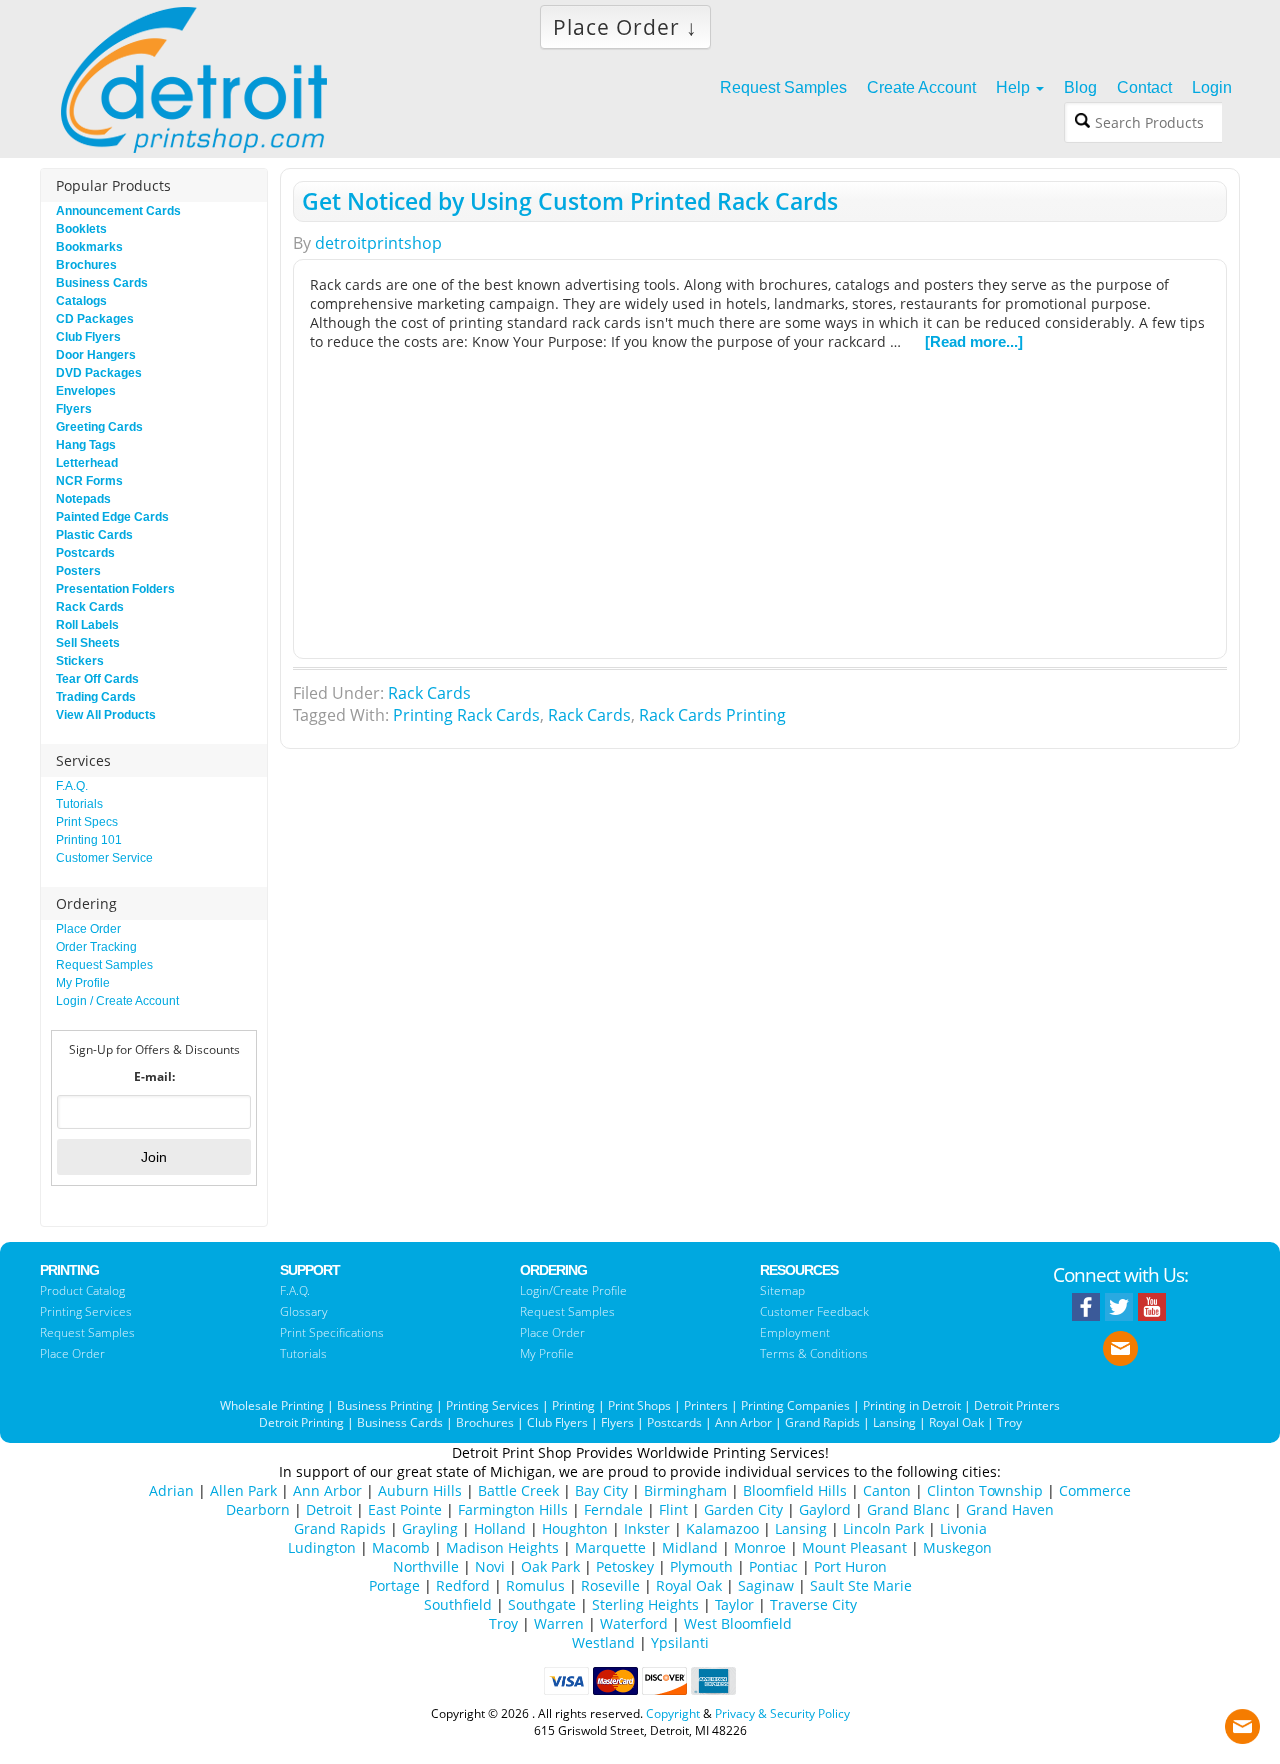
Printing (573, 1405)
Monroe (760, 1547)
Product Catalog (82, 1290)
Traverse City (813, 1604)
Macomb (401, 1547)
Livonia (963, 1528)
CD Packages (95, 319)
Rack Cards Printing (712, 715)
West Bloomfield (738, 1623)
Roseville (610, 1585)
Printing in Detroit (912, 1405)
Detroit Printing (301, 1422)
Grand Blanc (908, 1509)
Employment (795, 1332)
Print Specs (87, 822)
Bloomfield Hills (795, 1490)
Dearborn (258, 1509)
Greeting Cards (99, 427)
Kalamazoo (722, 1528)
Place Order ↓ (625, 27)
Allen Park (243, 1490)
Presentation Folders (115, 589)
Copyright (673, 1713)
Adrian (171, 1490)
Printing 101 (89, 840)
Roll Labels (87, 625)
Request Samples (104, 965)
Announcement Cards (118, 211)
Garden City (743, 1509)
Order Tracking (96, 947)
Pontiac (773, 1566)
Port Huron (850, 1566)
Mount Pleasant (854, 1547)
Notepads (83, 499)
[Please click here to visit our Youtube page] (1152, 1307)
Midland (690, 1547)
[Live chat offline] (1242, 1721)
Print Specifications (332, 1332)
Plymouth (701, 1566)
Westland (603, 1642)
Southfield (458, 1604)
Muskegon (957, 1547)
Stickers (80, 661)
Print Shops (639, 1405)
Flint (673, 1509)
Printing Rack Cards (466, 715)
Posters (78, 571)
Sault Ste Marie (861, 1585)
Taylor (734, 1604)
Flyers (74, 409)
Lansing (894, 1422)
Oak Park (550, 1566)
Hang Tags (86, 445)
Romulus (535, 1585)
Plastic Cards (94, 535)
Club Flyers (88, 337)
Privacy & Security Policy (782, 1713)
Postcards (85, 553)
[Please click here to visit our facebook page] (1086, 1307)
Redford (463, 1585)
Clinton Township (985, 1490)
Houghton (575, 1528)
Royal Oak (956, 1422)
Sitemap (782, 1290)
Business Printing (385, 1405)
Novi (490, 1566)
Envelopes (86, 391)
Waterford (634, 1623)
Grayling (430, 1528)
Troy (1009, 1422)
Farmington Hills (513, 1509)
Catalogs (81, 301)
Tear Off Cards (97, 679)
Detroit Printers (1017, 1405)
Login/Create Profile (573, 1290)
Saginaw (766, 1585)
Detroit (329, 1509)
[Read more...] (974, 341)
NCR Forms (89, 481)
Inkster (647, 1528)
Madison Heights (502, 1547)
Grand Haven (1010, 1509)
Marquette (610, 1547)
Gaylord (825, 1509)
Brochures (86, 265)
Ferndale (613, 1509)
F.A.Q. (72, 786)
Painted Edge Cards (112, 517)
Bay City (601, 1490)
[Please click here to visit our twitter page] (1119, 1307)
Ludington (322, 1547)
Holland (500, 1528)
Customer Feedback (814, 1311)
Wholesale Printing (272, 1405)
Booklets (81, 229)
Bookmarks (89, 247)
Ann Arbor (743, 1422)
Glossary (304, 1311)
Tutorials (79, 804)
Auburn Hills (420, 1490)
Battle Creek (518, 1490)
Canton (887, 1490)
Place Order (88, 929)
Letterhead (87, 463)
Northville (426, 1566)
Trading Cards (96, 697)
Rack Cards (429, 693)
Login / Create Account (117, 1001)
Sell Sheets (88, 643)
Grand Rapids (822, 1422)
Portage (394, 1585)
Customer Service (104, 858)
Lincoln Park (883, 1528)
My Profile (83, 983)
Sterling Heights (645, 1604)
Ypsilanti (680, 1642)
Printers (706, 1405)
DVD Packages (99, 373)
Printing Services (86, 1311)
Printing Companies (795, 1405)
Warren (559, 1623)
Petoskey (625, 1566)
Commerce (1095, 1490)
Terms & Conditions (814, 1353)
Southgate (542, 1604)
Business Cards (102, 283)
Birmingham (685, 1490)
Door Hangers (96, 355)
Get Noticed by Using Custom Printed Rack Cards (570, 201)
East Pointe (405, 1509)
